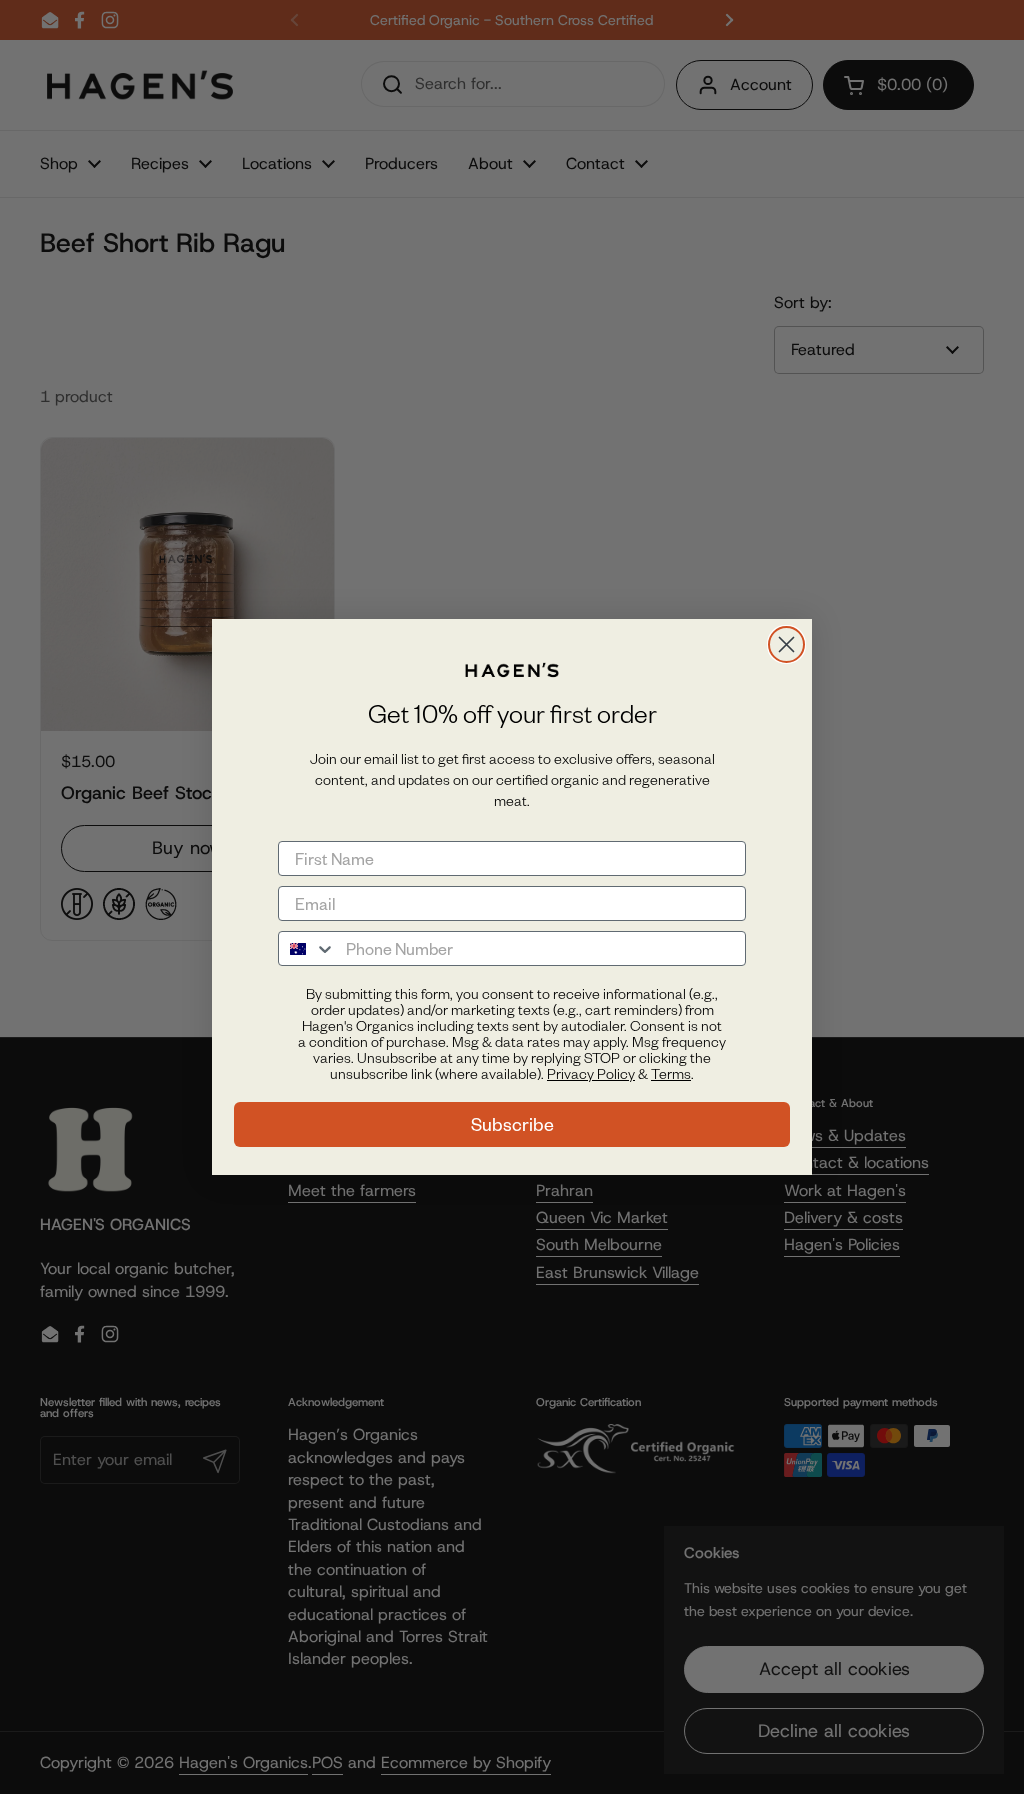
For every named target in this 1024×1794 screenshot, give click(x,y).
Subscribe (512, 1124)
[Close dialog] (786, 644)
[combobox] (307, 948)
